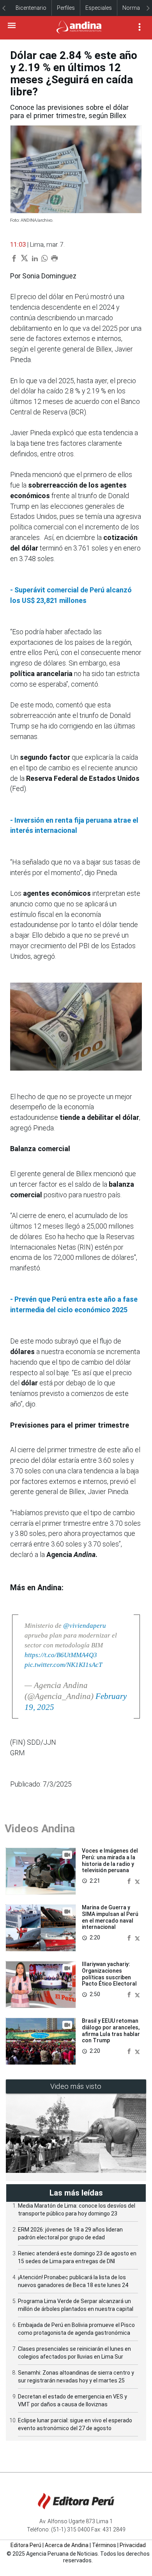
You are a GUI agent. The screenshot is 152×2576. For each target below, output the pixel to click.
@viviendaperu (85, 1626)
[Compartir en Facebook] (130, 1881)
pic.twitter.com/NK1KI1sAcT (63, 1665)
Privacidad (133, 2545)
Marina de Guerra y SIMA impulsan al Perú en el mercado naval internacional (110, 1917)
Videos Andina (40, 1829)
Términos (104, 2545)
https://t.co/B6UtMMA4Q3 (61, 1655)
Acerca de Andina (67, 2545)
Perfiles (66, 8)
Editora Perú (26, 2545)
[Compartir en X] (137, 1881)
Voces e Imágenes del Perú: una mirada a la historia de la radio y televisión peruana (110, 1860)
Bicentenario (31, 8)
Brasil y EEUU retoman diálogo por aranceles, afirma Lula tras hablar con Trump (111, 2031)
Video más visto (76, 2086)
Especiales (99, 8)
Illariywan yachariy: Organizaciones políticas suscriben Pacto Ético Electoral (109, 1974)
